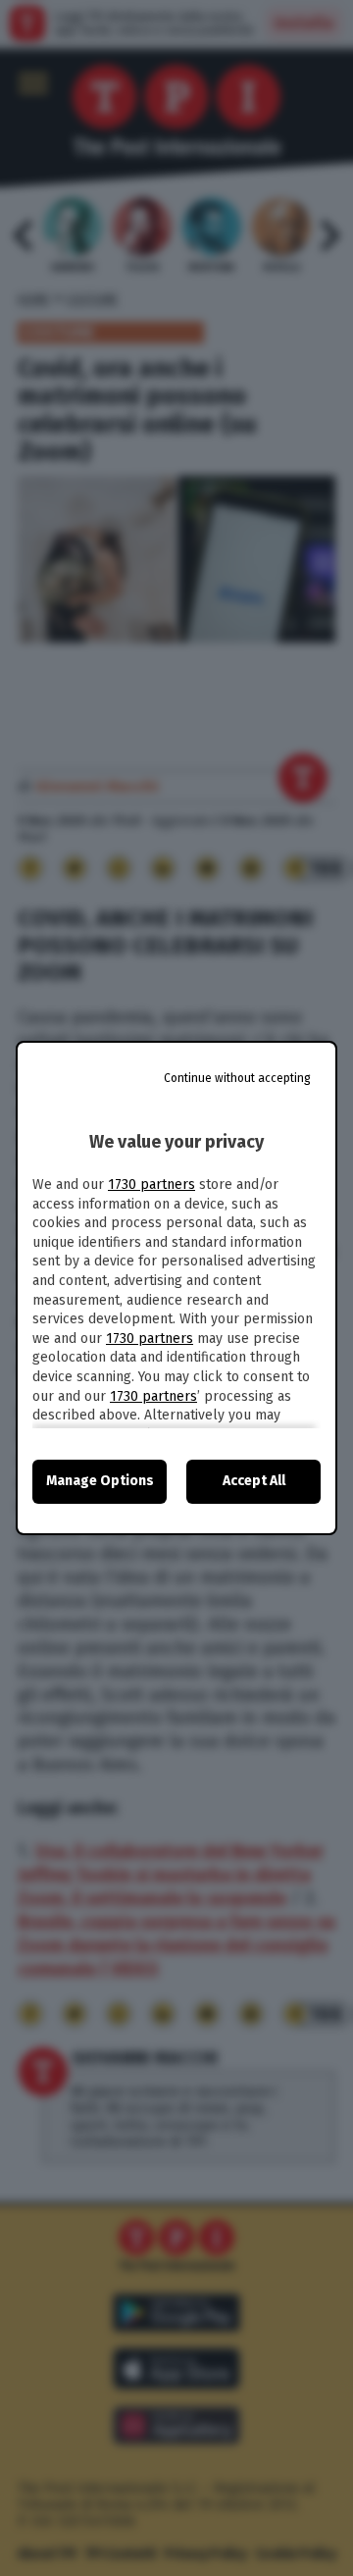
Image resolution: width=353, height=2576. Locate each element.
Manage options (100, 1481)
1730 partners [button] (151, 1185)
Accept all (254, 1481)
